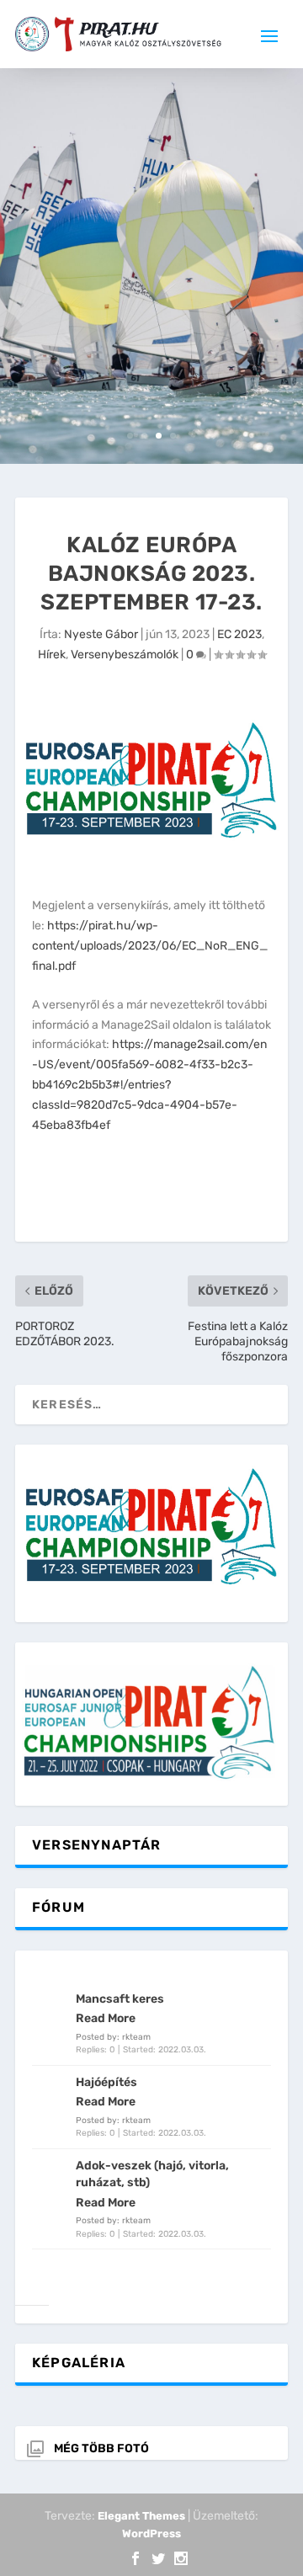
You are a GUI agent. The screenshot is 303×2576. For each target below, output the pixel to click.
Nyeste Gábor (101, 634)
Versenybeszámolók (125, 655)
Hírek (52, 655)
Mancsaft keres (120, 1999)
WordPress (151, 2533)
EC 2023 (239, 634)
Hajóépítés (106, 2082)
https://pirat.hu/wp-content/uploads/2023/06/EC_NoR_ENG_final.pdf (150, 946)
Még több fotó (101, 2448)
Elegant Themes (141, 2516)
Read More (106, 2018)
